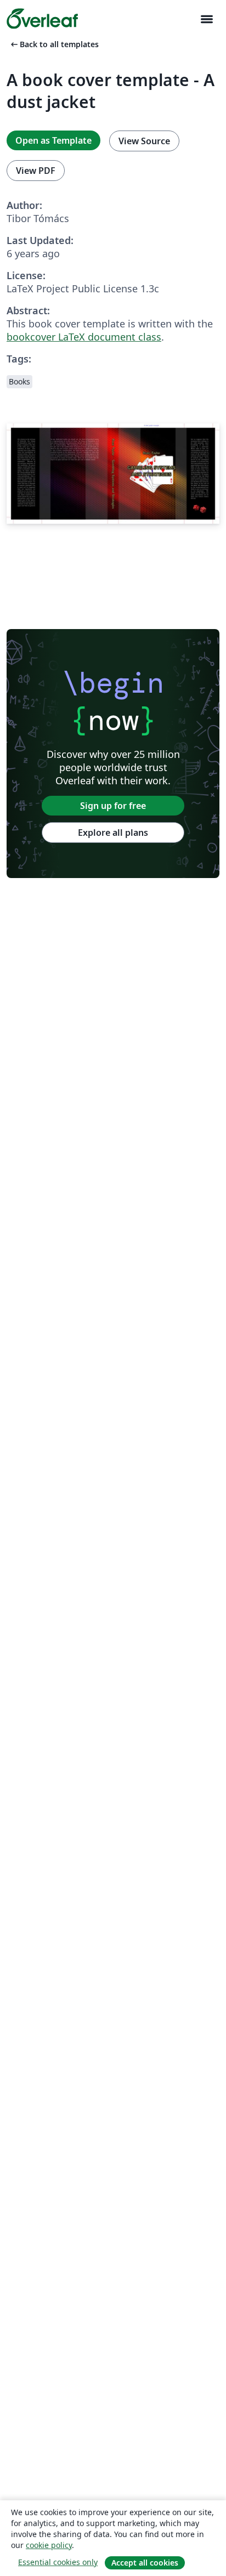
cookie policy (49, 2545)
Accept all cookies (145, 2563)
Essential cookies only (58, 2562)
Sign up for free (113, 806)
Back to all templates (54, 44)
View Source (144, 141)
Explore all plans (113, 833)
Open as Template (53, 140)
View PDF (36, 171)
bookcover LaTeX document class (84, 337)
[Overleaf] (42, 19)
